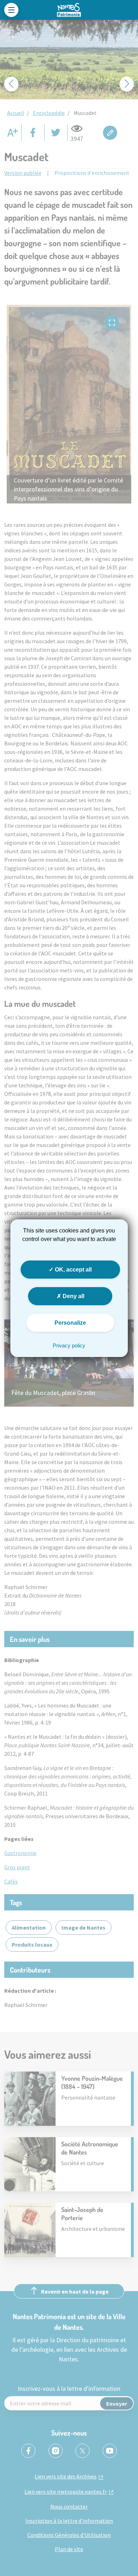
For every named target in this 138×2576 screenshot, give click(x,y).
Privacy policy (69, 1345)
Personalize (70, 1323)
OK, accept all (73, 1269)
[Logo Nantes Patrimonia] (69, 10)
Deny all (73, 1296)
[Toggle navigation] (11, 10)
